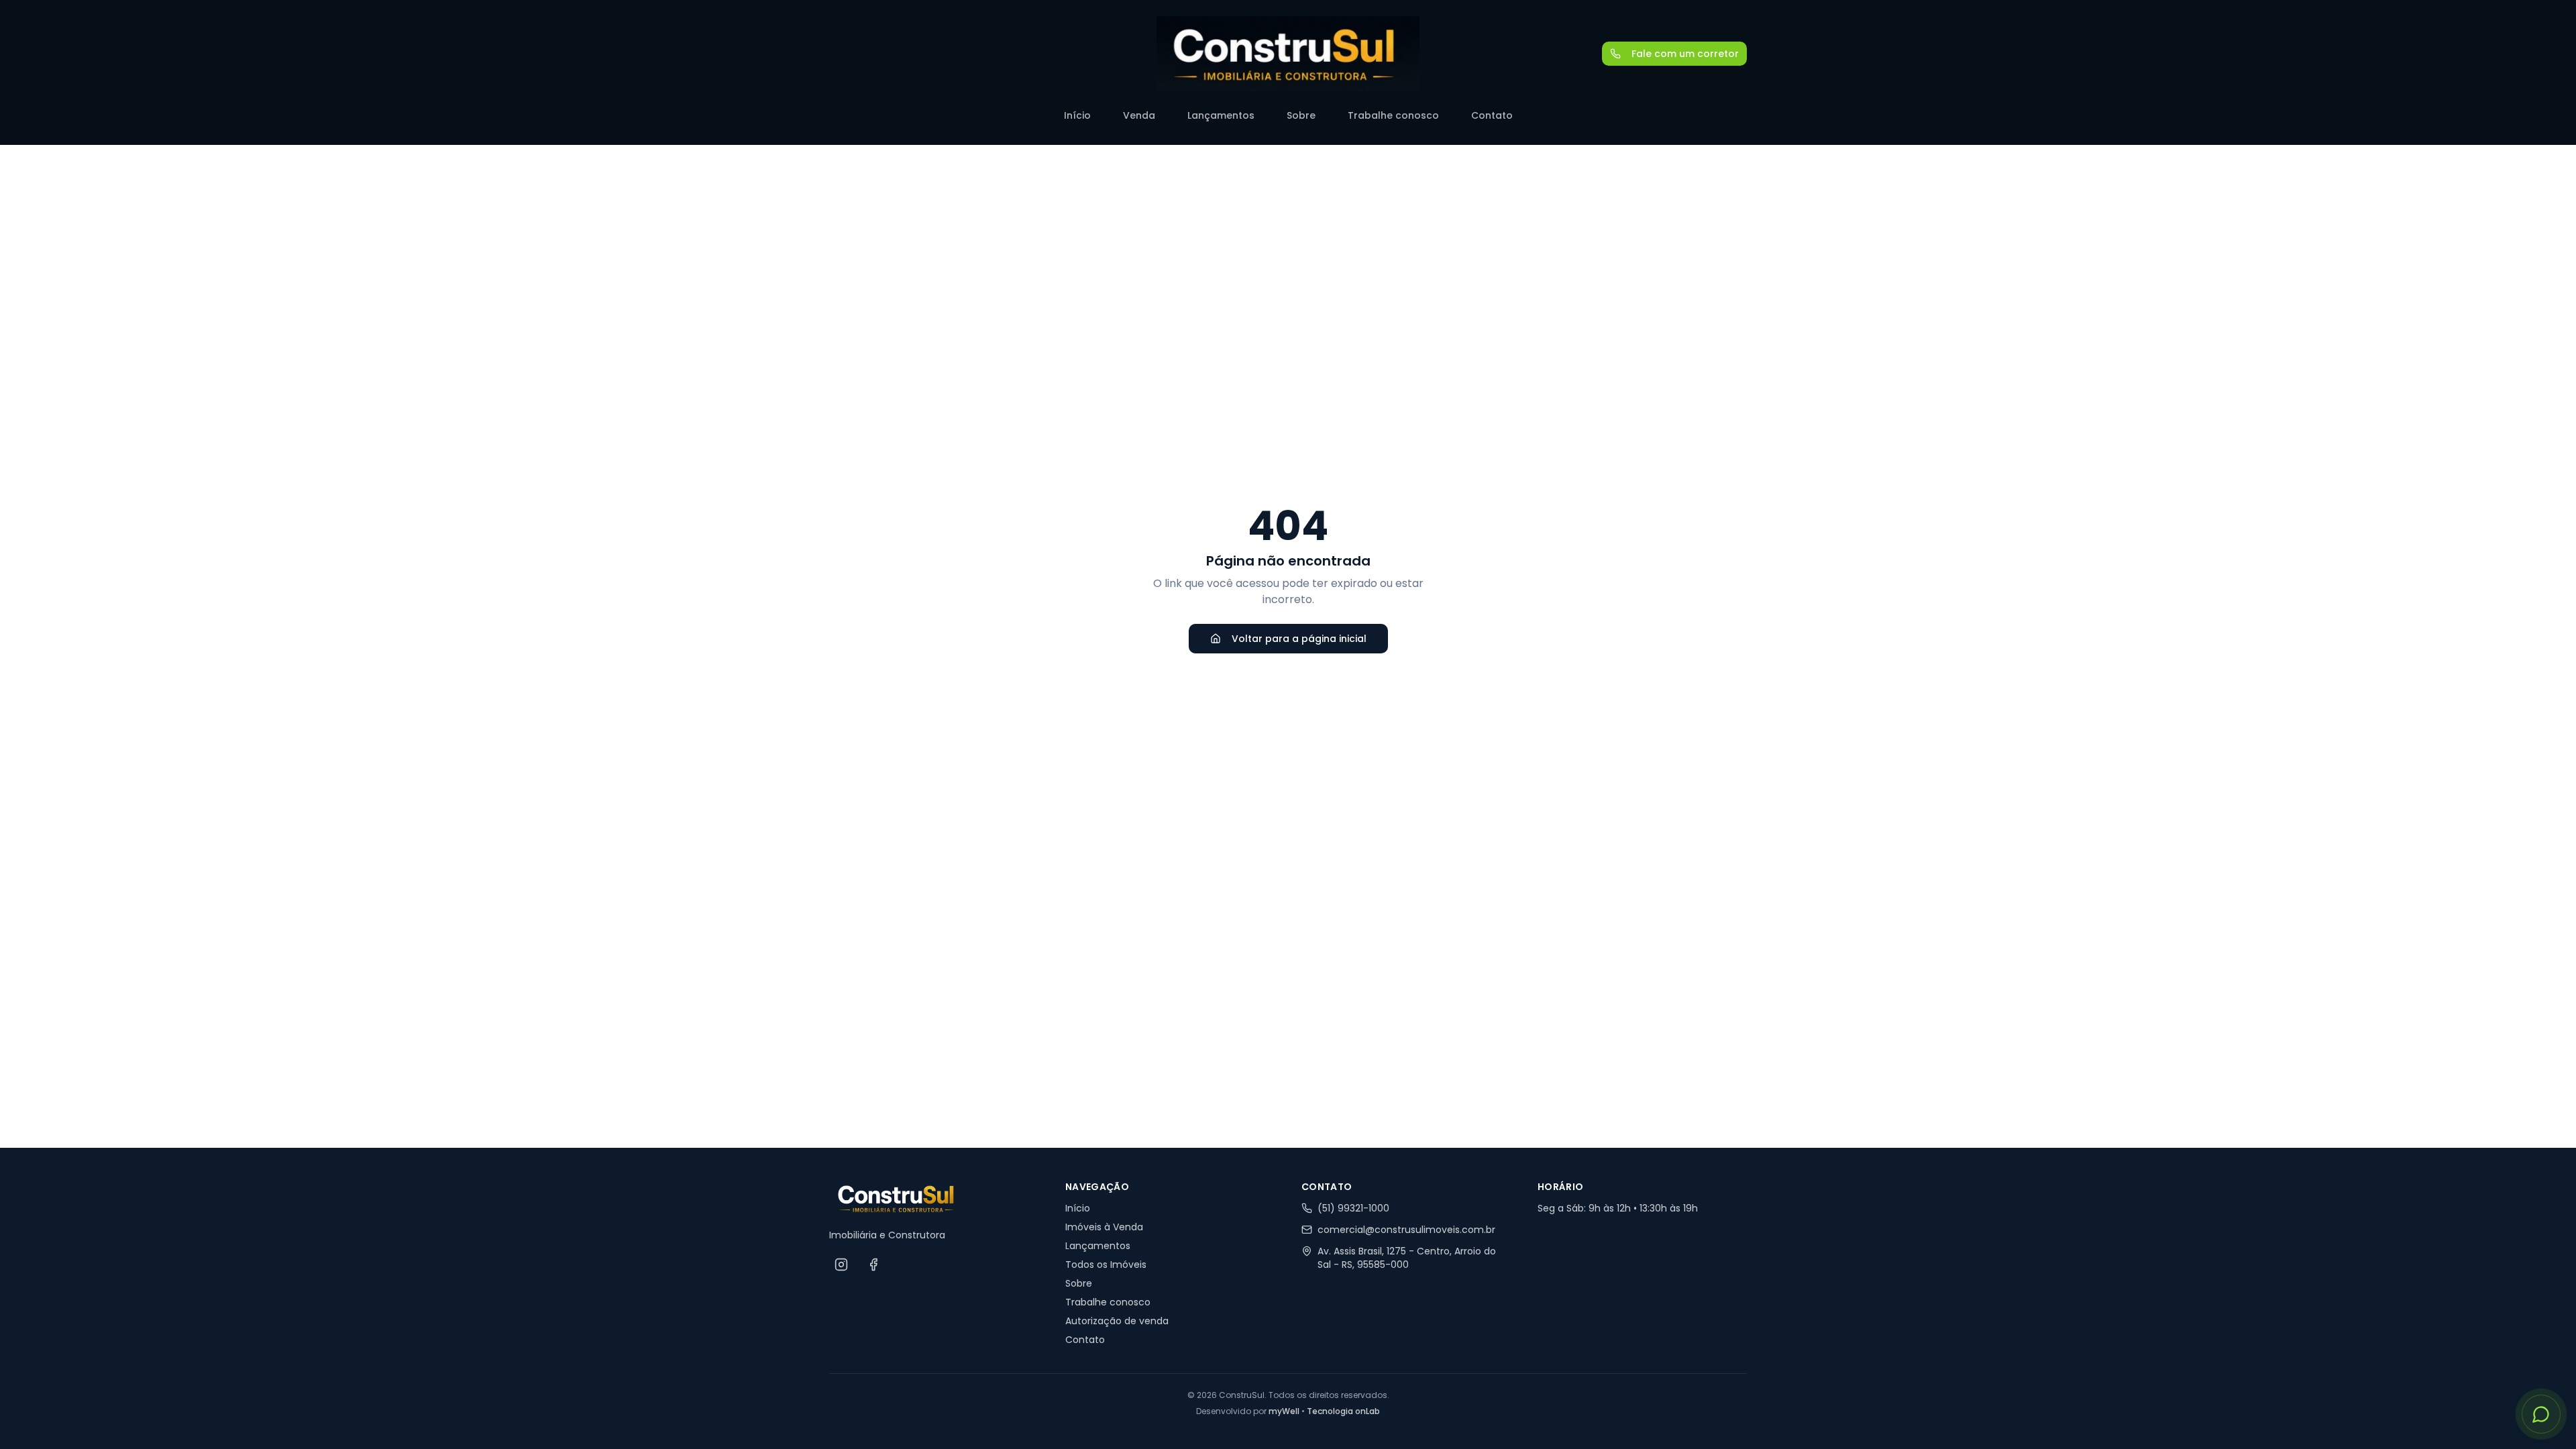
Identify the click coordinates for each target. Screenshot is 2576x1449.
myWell (1284, 1411)
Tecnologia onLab (1343, 1411)
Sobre (1301, 115)
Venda (1139, 115)
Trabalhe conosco (1393, 115)
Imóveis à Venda (1104, 1227)
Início (1077, 115)
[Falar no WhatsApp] (2541, 1414)
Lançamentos (1221, 115)
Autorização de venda (1117, 1321)
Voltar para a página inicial (1299, 639)
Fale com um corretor (1685, 54)
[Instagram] (841, 1265)
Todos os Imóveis (1106, 1265)
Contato (1492, 115)
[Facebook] (873, 1265)
